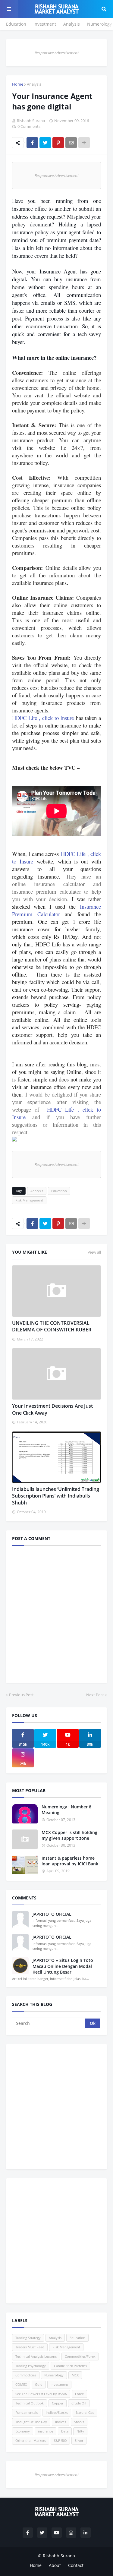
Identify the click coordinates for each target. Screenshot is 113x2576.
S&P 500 (60, 2440)
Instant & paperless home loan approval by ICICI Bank (70, 1861)
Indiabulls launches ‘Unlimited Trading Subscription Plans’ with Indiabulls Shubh (56, 1496)
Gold (39, 2384)
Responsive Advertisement (57, 53)
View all (94, 1252)
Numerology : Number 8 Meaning (66, 1810)
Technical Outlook (30, 2403)
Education (16, 24)
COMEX (21, 2384)
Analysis (72, 24)
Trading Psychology (31, 2366)
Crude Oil (79, 2403)
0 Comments (29, 126)
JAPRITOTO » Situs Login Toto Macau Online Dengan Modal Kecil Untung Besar (63, 1966)
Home (18, 84)
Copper (58, 2403)
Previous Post (21, 1695)
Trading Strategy (28, 2338)
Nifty (80, 2431)
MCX (75, 2375)
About (55, 2565)
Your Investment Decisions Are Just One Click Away (52, 1409)
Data (65, 2431)
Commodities (26, 2375)
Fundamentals (27, 2412)
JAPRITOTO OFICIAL (52, 1914)
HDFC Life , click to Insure (43, 718)
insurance (46, 2431)
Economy (23, 2431)
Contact (76, 2565)
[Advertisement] (56, 2107)
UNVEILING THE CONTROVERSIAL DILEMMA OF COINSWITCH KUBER (52, 1326)
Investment (45, 24)
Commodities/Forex (80, 2356)
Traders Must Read (30, 2347)
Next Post (95, 1695)
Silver (79, 2440)
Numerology (99, 24)
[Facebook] (32, 143)
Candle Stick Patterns (70, 2366)
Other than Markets (31, 2440)
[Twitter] (45, 143)
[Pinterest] (58, 143)
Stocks (79, 2422)
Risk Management (29, 1200)
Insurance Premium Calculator (56, 910)
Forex (79, 2394)
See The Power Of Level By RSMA (41, 2394)
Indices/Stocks (57, 2412)
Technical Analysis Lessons (36, 2356)
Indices (61, 2422)
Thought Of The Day (31, 2422)
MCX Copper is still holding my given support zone (69, 1835)
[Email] (71, 143)
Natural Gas (85, 2412)
